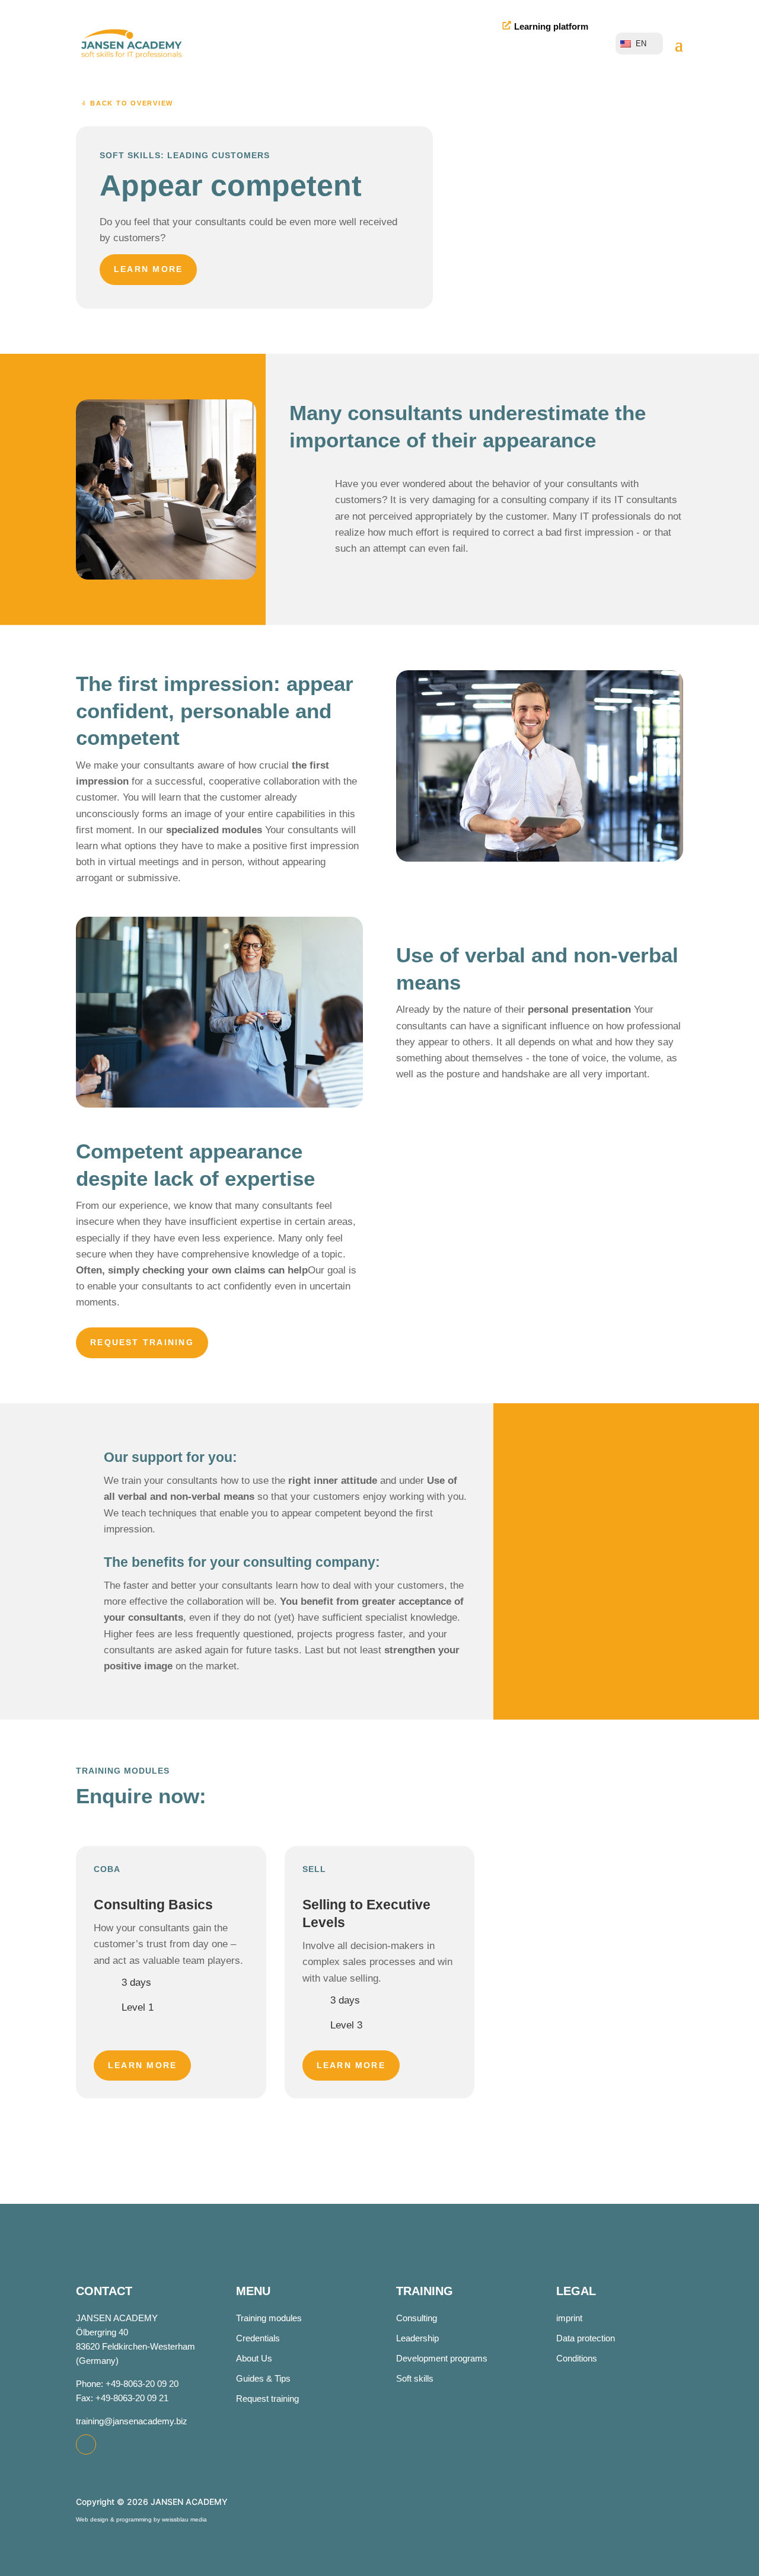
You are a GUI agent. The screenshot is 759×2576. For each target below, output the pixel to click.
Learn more (148, 269)
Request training (142, 1342)
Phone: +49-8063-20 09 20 (127, 2384)
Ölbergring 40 (102, 2332)
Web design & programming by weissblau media (141, 2519)
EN (641, 44)
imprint (569, 2318)
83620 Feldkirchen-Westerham (135, 2346)
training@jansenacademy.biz (132, 2421)
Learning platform (551, 26)
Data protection (586, 2338)
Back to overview (132, 103)
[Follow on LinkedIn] (86, 2444)
